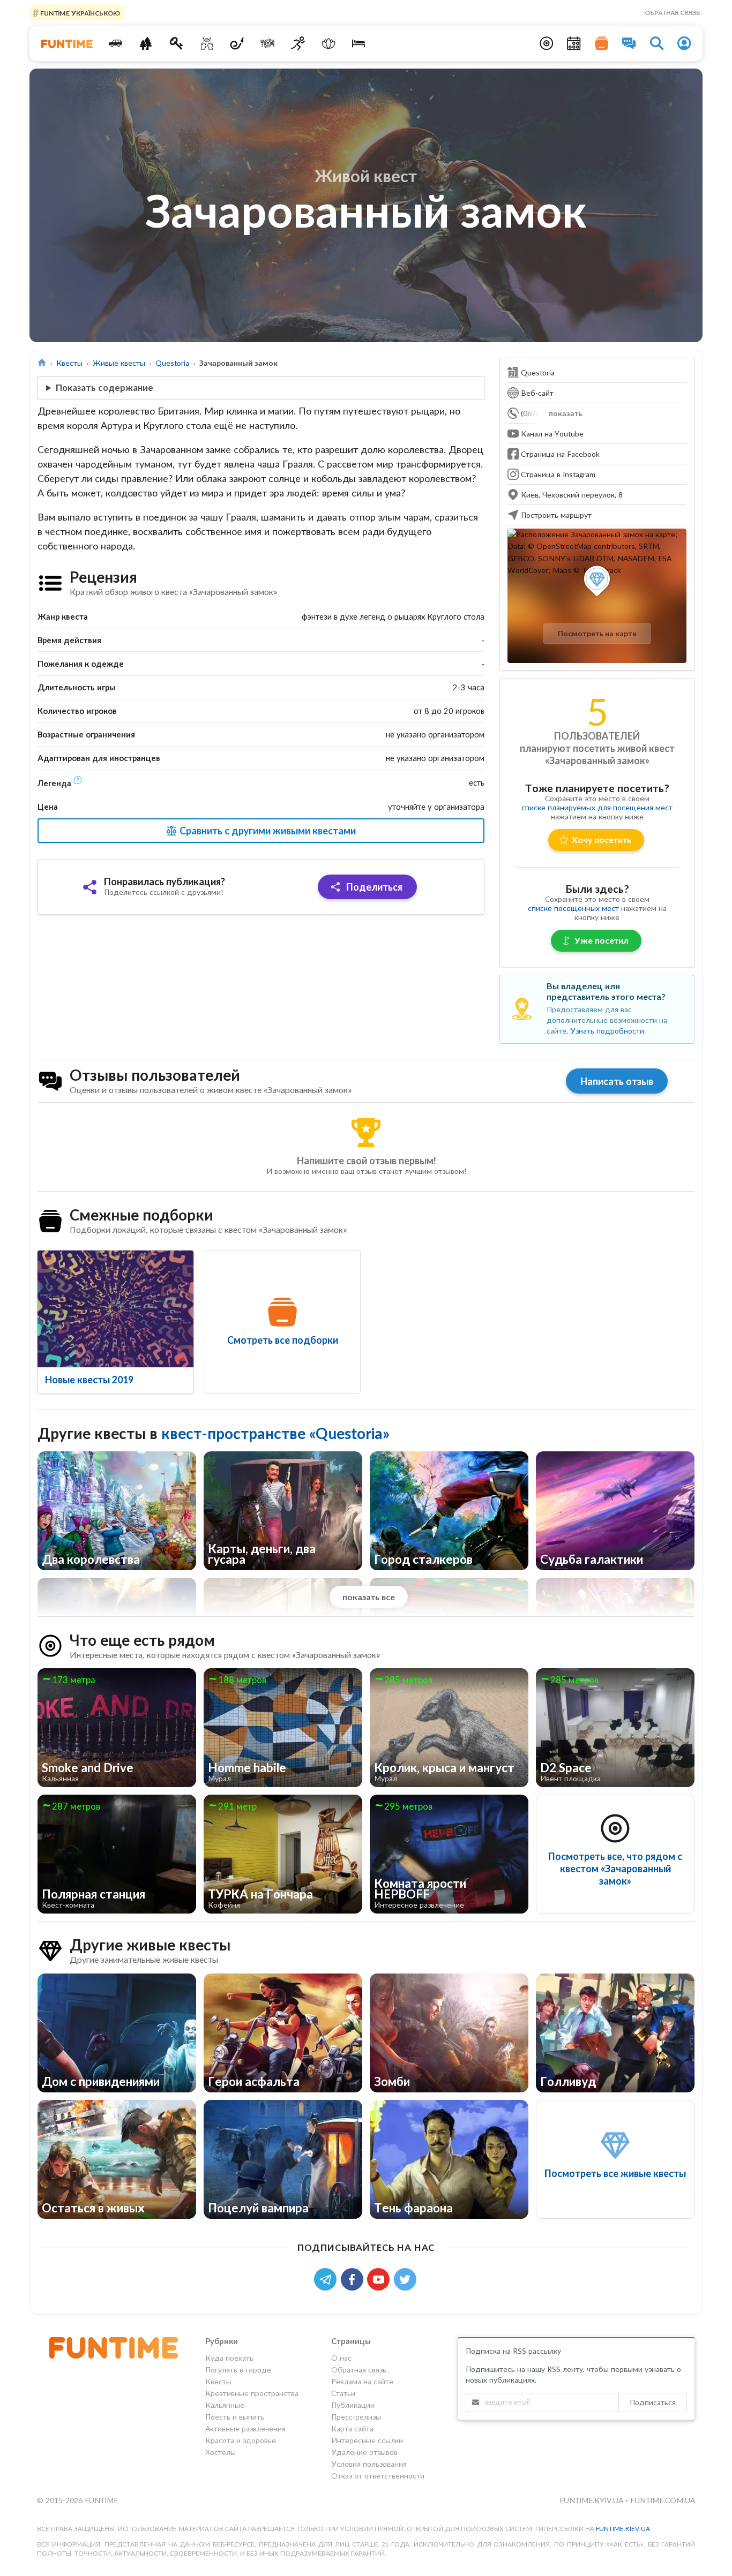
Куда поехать (229, 2358)
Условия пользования (369, 2464)
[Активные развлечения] (298, 43)
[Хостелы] (359, 43)
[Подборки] (602, 43)
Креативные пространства (252, 2393)
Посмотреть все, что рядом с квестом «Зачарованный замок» (615, 1869)
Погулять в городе (238, 2370)
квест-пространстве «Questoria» (275, 1433)
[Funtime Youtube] (380, 2279)
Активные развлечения (245, 2428)
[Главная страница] (42, 363)
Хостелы (221, 2452)
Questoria (172, 363)
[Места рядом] (547, 43)
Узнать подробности (607, 1031)
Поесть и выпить (235, 2417)
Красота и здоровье (241, 2440)
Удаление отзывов (364, 2452)
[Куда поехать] (115, 43)
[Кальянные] (237, 43)
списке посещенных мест (573, 908)
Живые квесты (119, 363)
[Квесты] (177, 43)
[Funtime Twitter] (406, 2279)
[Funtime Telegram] (327, 2279)
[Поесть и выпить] (268, 43)
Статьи (343, 2393)
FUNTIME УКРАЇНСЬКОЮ (79, 13)
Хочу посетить (602, 839)
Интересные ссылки (367, 2440)
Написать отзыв (617, 1081)
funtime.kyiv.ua (592, 2500)
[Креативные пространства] (207, 43)
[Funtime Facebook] (354, 2279)
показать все (369, 1597)
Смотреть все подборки (283, 1340)
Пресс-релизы (356, 2417)
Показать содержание (104, 387)
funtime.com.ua (663, 2500)
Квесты (69, 363)
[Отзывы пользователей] (629, 43)
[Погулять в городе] (146, 43)
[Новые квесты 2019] (115, 1309)
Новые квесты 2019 (89, 1380)
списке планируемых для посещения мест (597, 807)
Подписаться (653, 2402)
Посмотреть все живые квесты (615, 2173)
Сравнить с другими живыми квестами (267, 831)
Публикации (353, 2405)
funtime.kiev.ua (623, 2529)
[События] (574, 43)
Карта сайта (352, 2428)
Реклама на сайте (362, 2381)
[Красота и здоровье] (328, 43)
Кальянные (225, 2405)
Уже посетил (602, 940)
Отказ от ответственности (378, 2476)
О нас (341, 2358)
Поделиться (373, 887)
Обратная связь (673, 13)
